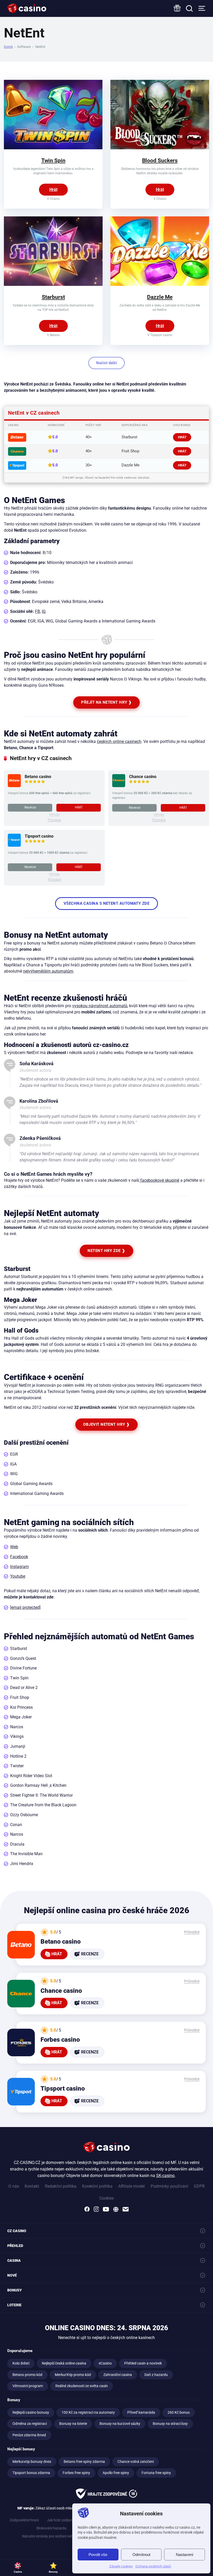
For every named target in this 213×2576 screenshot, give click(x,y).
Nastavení (185, 2555)
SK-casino (165, 2176)
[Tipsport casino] (14, 845)
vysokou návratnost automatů (100, 1006)
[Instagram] (96, 2209)
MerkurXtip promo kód (73, 2375)
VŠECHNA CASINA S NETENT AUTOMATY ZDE (106, 903)
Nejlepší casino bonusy (31, 2413)
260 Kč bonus (179, 2413)
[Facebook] (87, 2209)
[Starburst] (53, 284)
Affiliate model (131, 2186)
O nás (14, 2186)
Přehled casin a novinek (143, 2363)
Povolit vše (98, 2555)
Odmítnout (141, 2555)
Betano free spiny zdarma (84, 2462)
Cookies (106, 2198)
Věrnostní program (28, 2386)
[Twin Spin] (53, 148)
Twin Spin (53, 160)
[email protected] (25, 1607)
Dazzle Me (160, 297)
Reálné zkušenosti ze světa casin (82, 2386)
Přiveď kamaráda (141, 2413)
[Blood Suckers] (160, 148)
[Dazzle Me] (160, 284)
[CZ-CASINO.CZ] (27, 8)
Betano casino (38, 777)
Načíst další (106, 363)
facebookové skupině (159, 1180)
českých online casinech (119, 741)
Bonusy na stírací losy (170, 2424)
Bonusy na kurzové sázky (120, 2424)
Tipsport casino (39, 836)
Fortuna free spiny (156, 2473)
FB (38, 611)
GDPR (199, 2186)
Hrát (53, 189)
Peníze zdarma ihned (29, 2435)
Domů (8, 47)
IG (44, 611)
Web (14, 1547)
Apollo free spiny (116, 2473)
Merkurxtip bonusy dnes (32, 2462)
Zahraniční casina (118, 2375)
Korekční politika (97, 2186)
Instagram (19, 1567)
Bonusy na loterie (73, 2424)
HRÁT (182, 437)
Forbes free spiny (76, 2473)
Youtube (18, 1576)
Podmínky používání (169, 2186)
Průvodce (54, 820)
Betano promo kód (27, 2375)
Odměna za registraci (30, 2424)
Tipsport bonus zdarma (31, 2473)
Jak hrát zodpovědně (64, 2520)
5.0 (55, 437)
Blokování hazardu (51, 2528)
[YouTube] (106, 2209)
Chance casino (143, 777)
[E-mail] (126, 2209)
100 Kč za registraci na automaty (88, 2413)
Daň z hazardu (156, 2375)
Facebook (19, 1557)
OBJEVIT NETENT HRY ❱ (106, 1424)
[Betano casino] (14, 786)
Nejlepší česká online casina (64, 2363)
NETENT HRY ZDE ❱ (106, 1251)
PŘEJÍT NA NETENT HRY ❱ (106, 702)
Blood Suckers (160, 160)
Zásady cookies (121, 2566)
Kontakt (32, 2186)
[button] (202, 2514)
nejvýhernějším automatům (48, 971)
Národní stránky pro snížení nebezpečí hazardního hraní (67, 2536)
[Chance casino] (119, 786)
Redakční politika (61, 2186)
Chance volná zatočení (136, 2462)
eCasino (105, 2363)
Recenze (30, 807)
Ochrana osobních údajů (153, 2566)
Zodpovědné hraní (24, 2520)
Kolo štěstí (21, 2363)
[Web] (116, 2209)
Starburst (53, 297)
